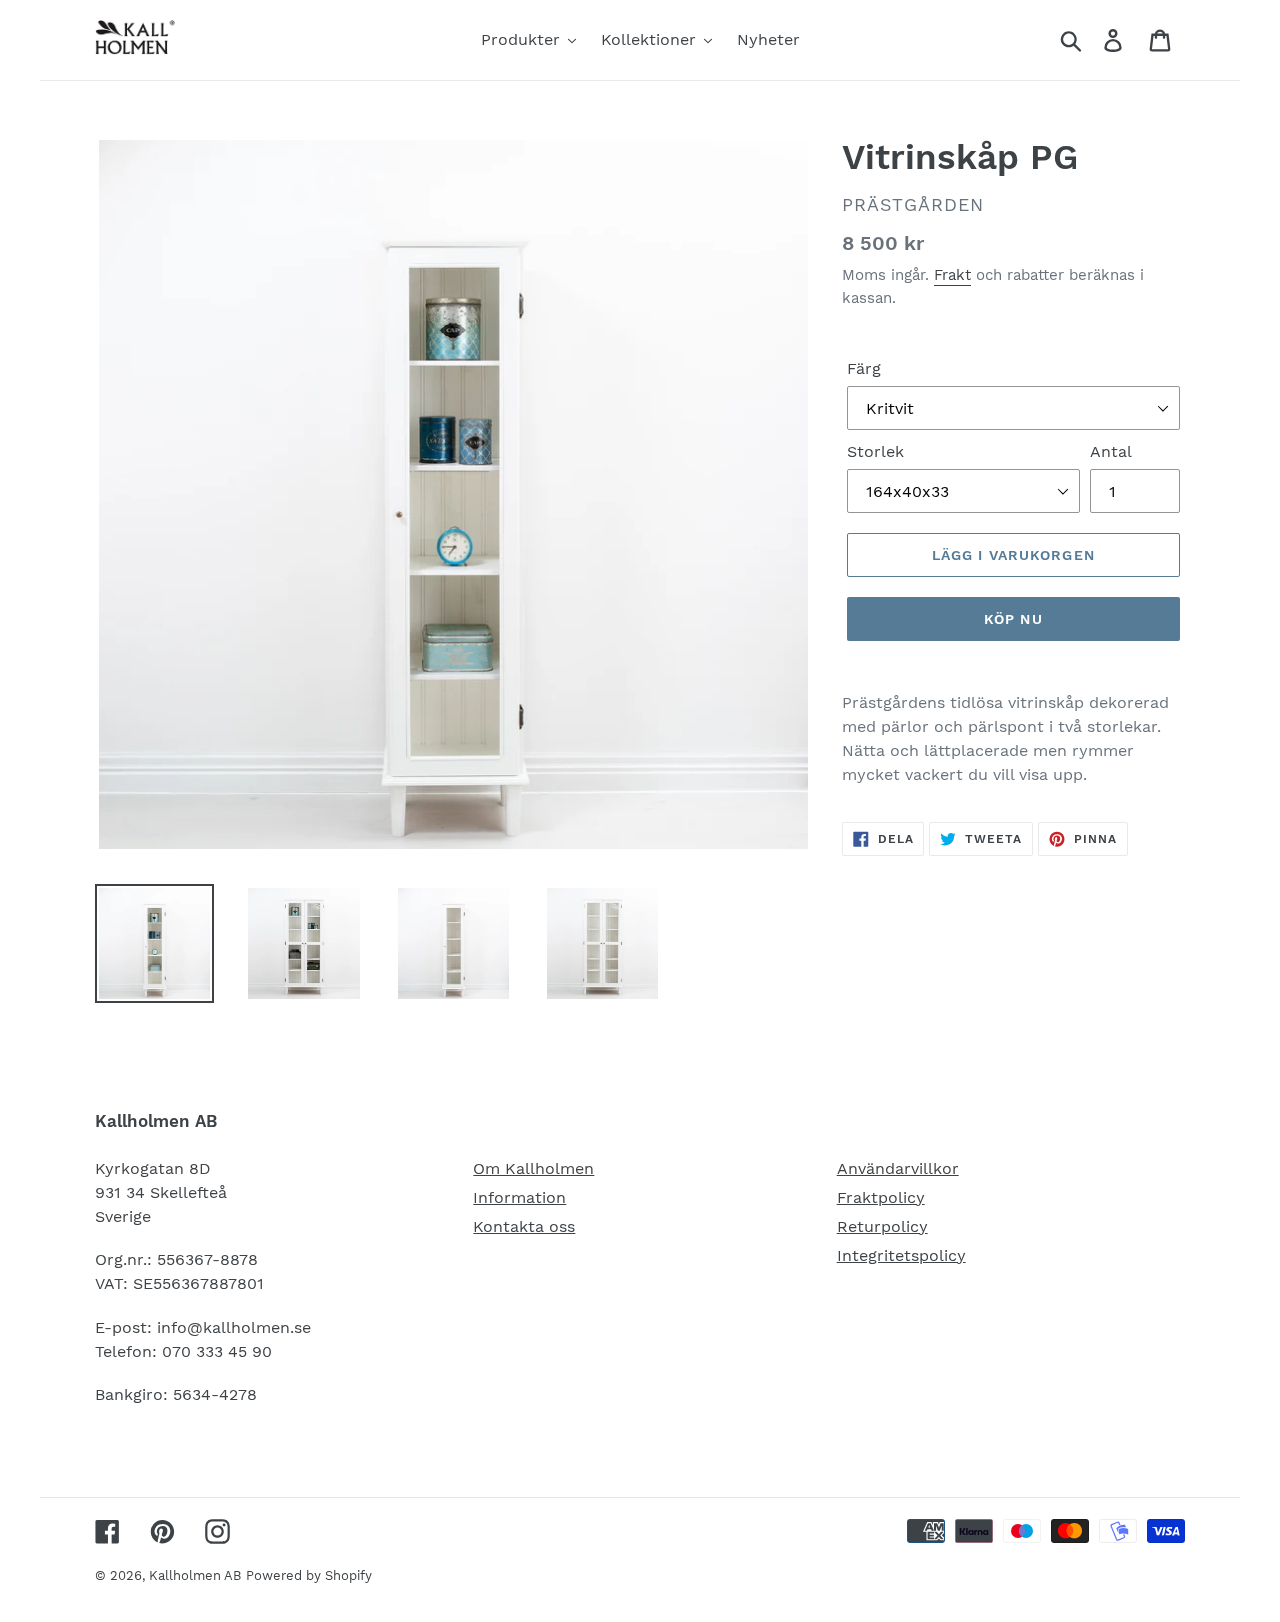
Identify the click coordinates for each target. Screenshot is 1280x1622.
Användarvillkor (898, 1168)
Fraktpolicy (881, 1197)
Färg (864, 368)
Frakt (952, 275)
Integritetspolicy (901, 1255)
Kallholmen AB (195, 1575)
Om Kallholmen (533, 1168)
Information (519, 1197)
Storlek (875, 451)
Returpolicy (882, 1226)
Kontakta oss (524, 1226)
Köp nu (1013, 619)
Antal (1111, 451)
